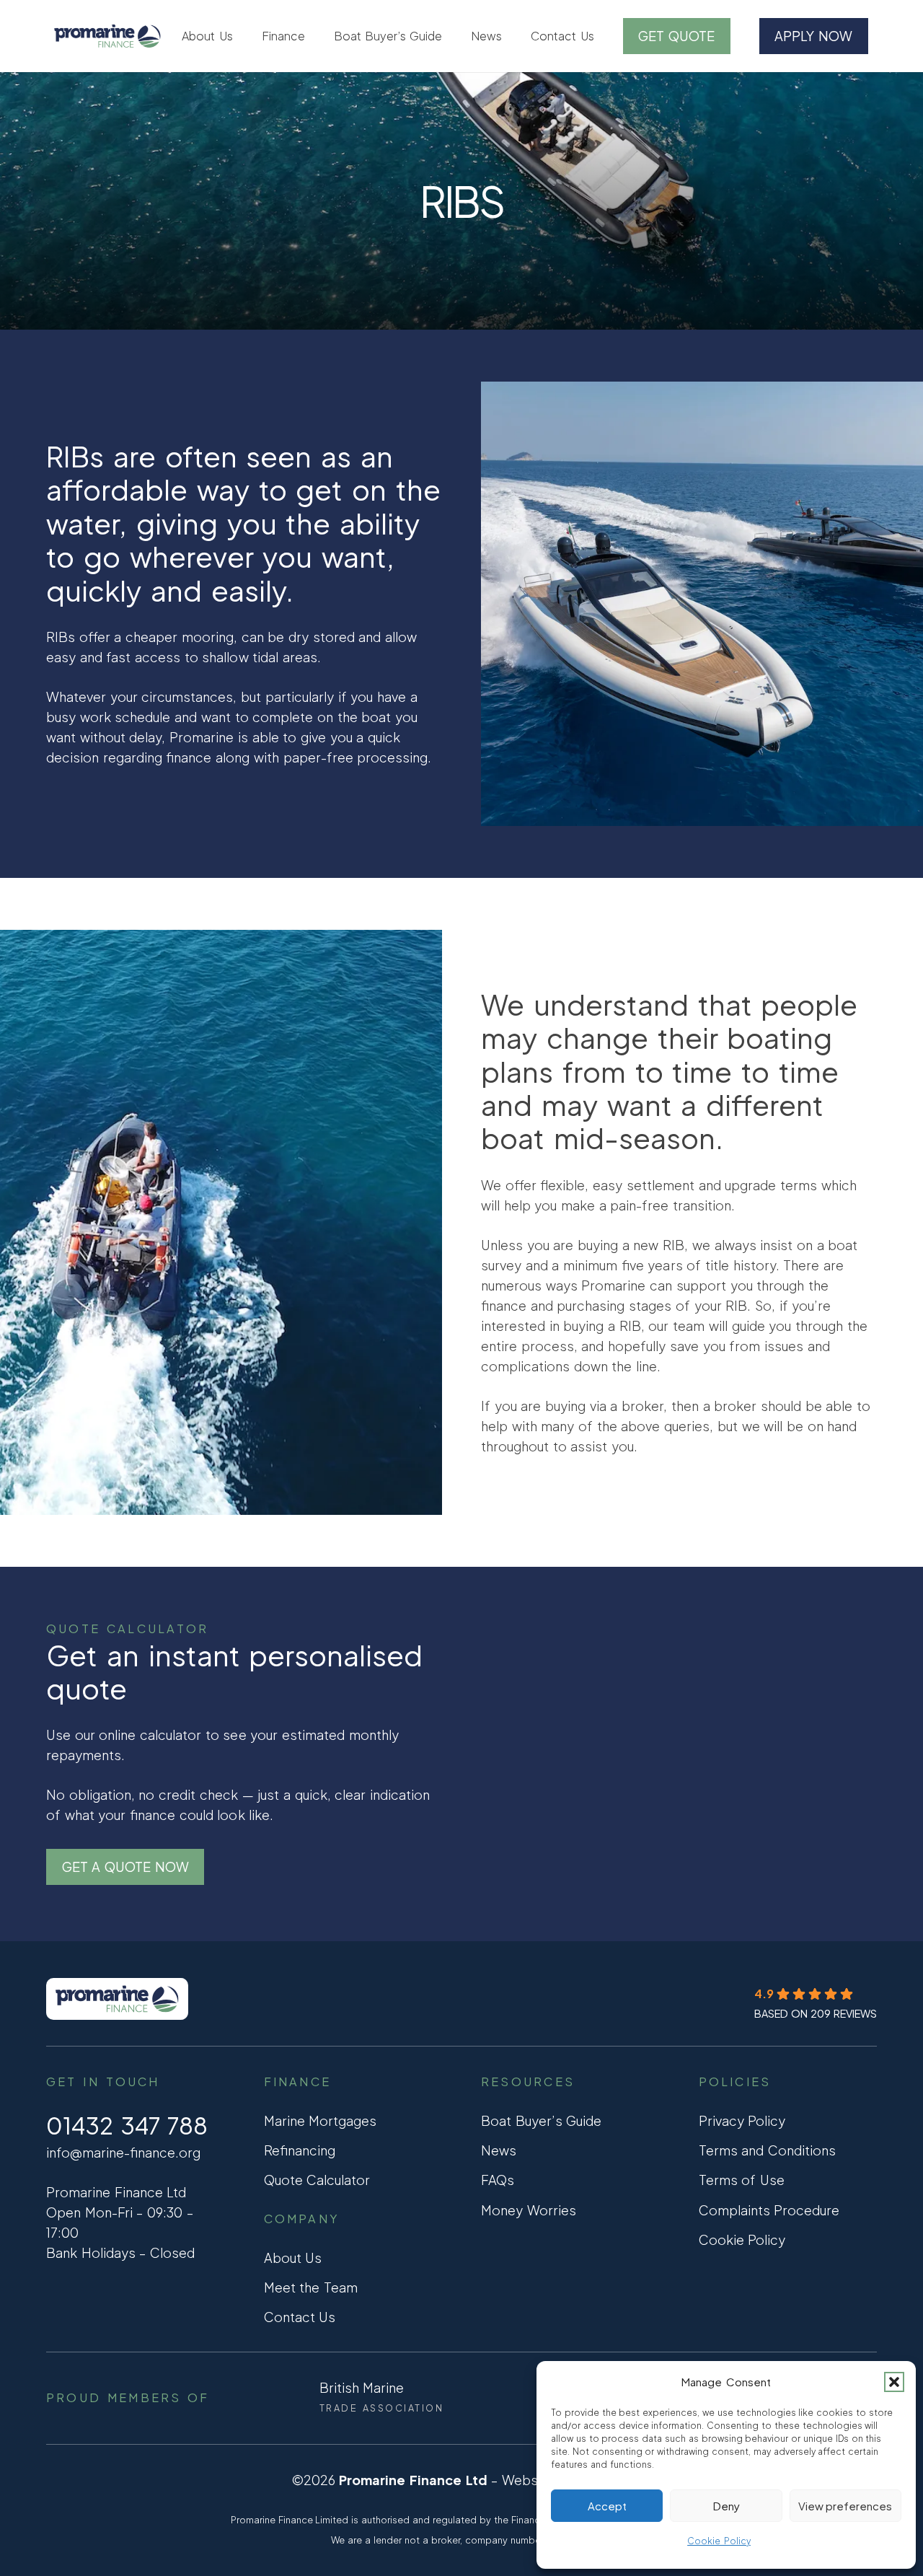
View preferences (845, 2506)
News (499, 2150)
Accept (607, 2506)
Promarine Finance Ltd (413, 2480)
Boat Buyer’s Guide (541, 2120)
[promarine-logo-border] (107, 36)
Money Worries (529, 2210)
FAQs (498, 2180)
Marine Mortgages (321, 2120)
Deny (727, 2506)
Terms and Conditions (767, 2150)
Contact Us (300, 2317)
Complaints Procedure (769, 2210)
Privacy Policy (742, 2120)
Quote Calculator (317, 2180)
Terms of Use (742, 2180)
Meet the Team (311, 2287)
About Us (293, 2258)
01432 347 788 (127, 2125)
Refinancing (300, 2150)
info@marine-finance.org (123, 2152)
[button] (894, 2382)
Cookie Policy (719, 2541)
